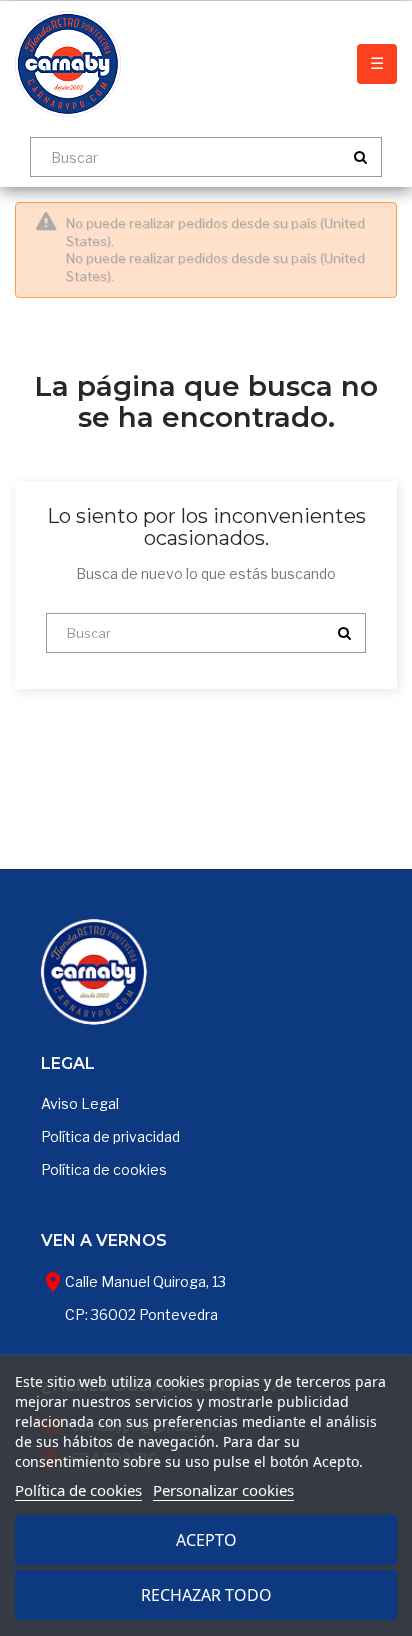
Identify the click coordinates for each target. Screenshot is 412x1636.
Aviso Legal (80, 1103)
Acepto (206, 1540)
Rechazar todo (206, 1595)
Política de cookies (104, 1169)
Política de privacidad (110, 1136)
